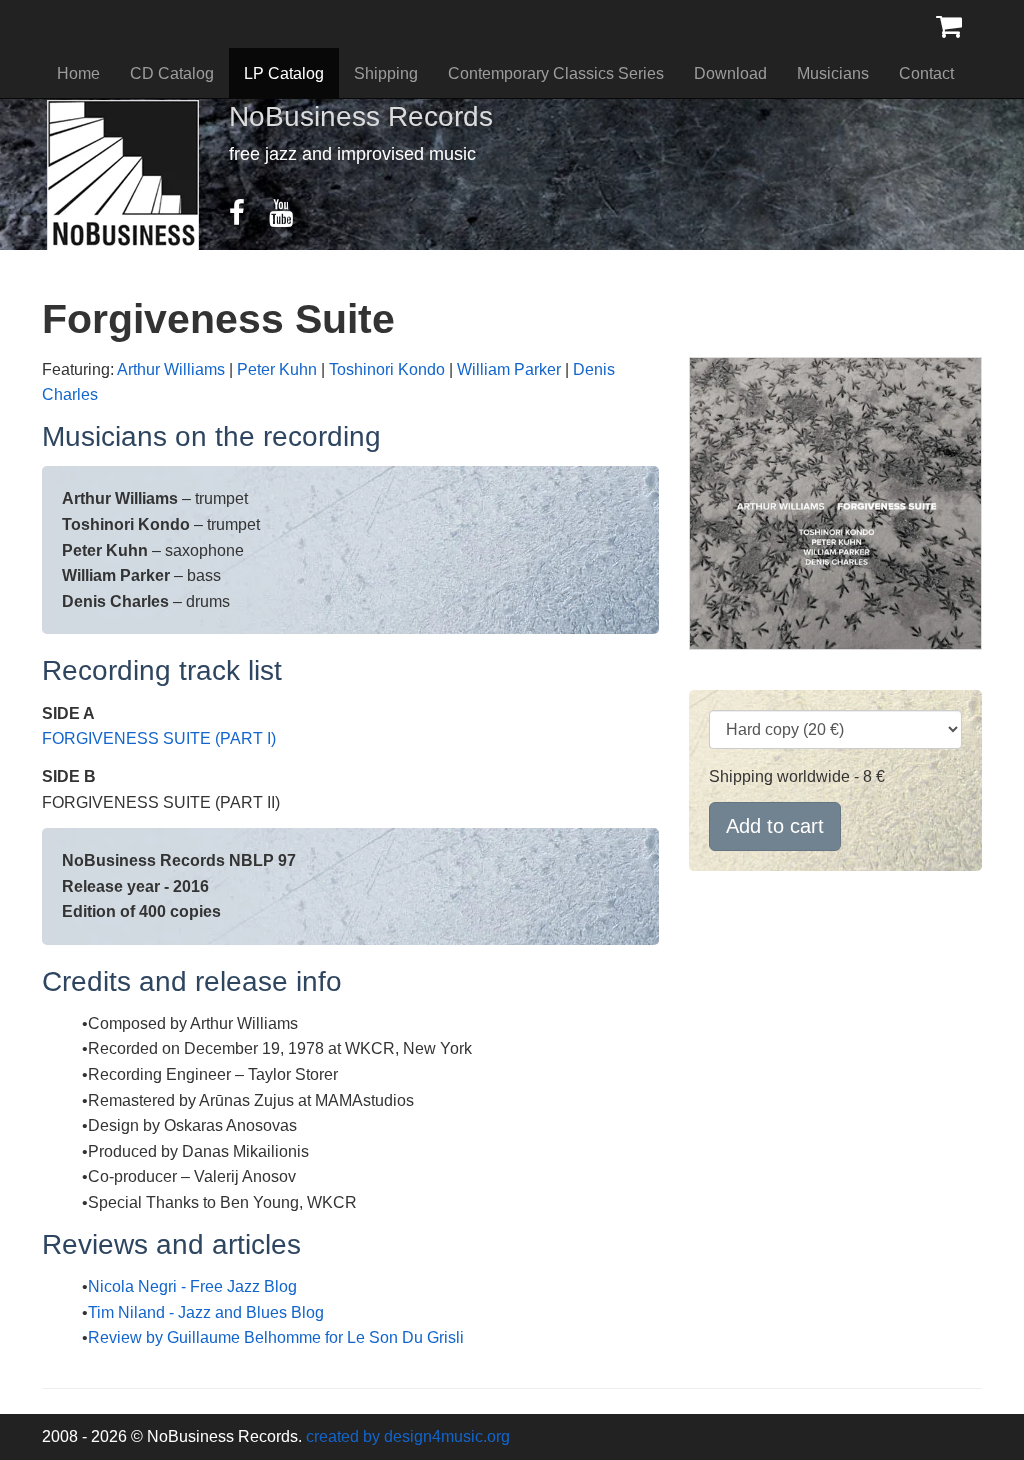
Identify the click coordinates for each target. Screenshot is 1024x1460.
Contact (926, 73)
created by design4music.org (408, 1436)
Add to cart (775, 826)
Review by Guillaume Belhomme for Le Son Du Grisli (276, 1337)
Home (78, 73)
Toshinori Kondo (387, 369)
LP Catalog (284, 73)
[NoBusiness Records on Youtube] (291, 217)
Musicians (833, 73)
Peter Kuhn (277, 369)
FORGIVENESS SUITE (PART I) (159, 738)
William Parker (509, 369)
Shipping (386, 73)
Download (730, 73)
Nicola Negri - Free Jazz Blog (192, 1286)
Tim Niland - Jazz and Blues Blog (206, 1312)
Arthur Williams (171, 369)
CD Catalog (172, 73)
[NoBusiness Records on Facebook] (247, 217)
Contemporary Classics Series (556, 73)
